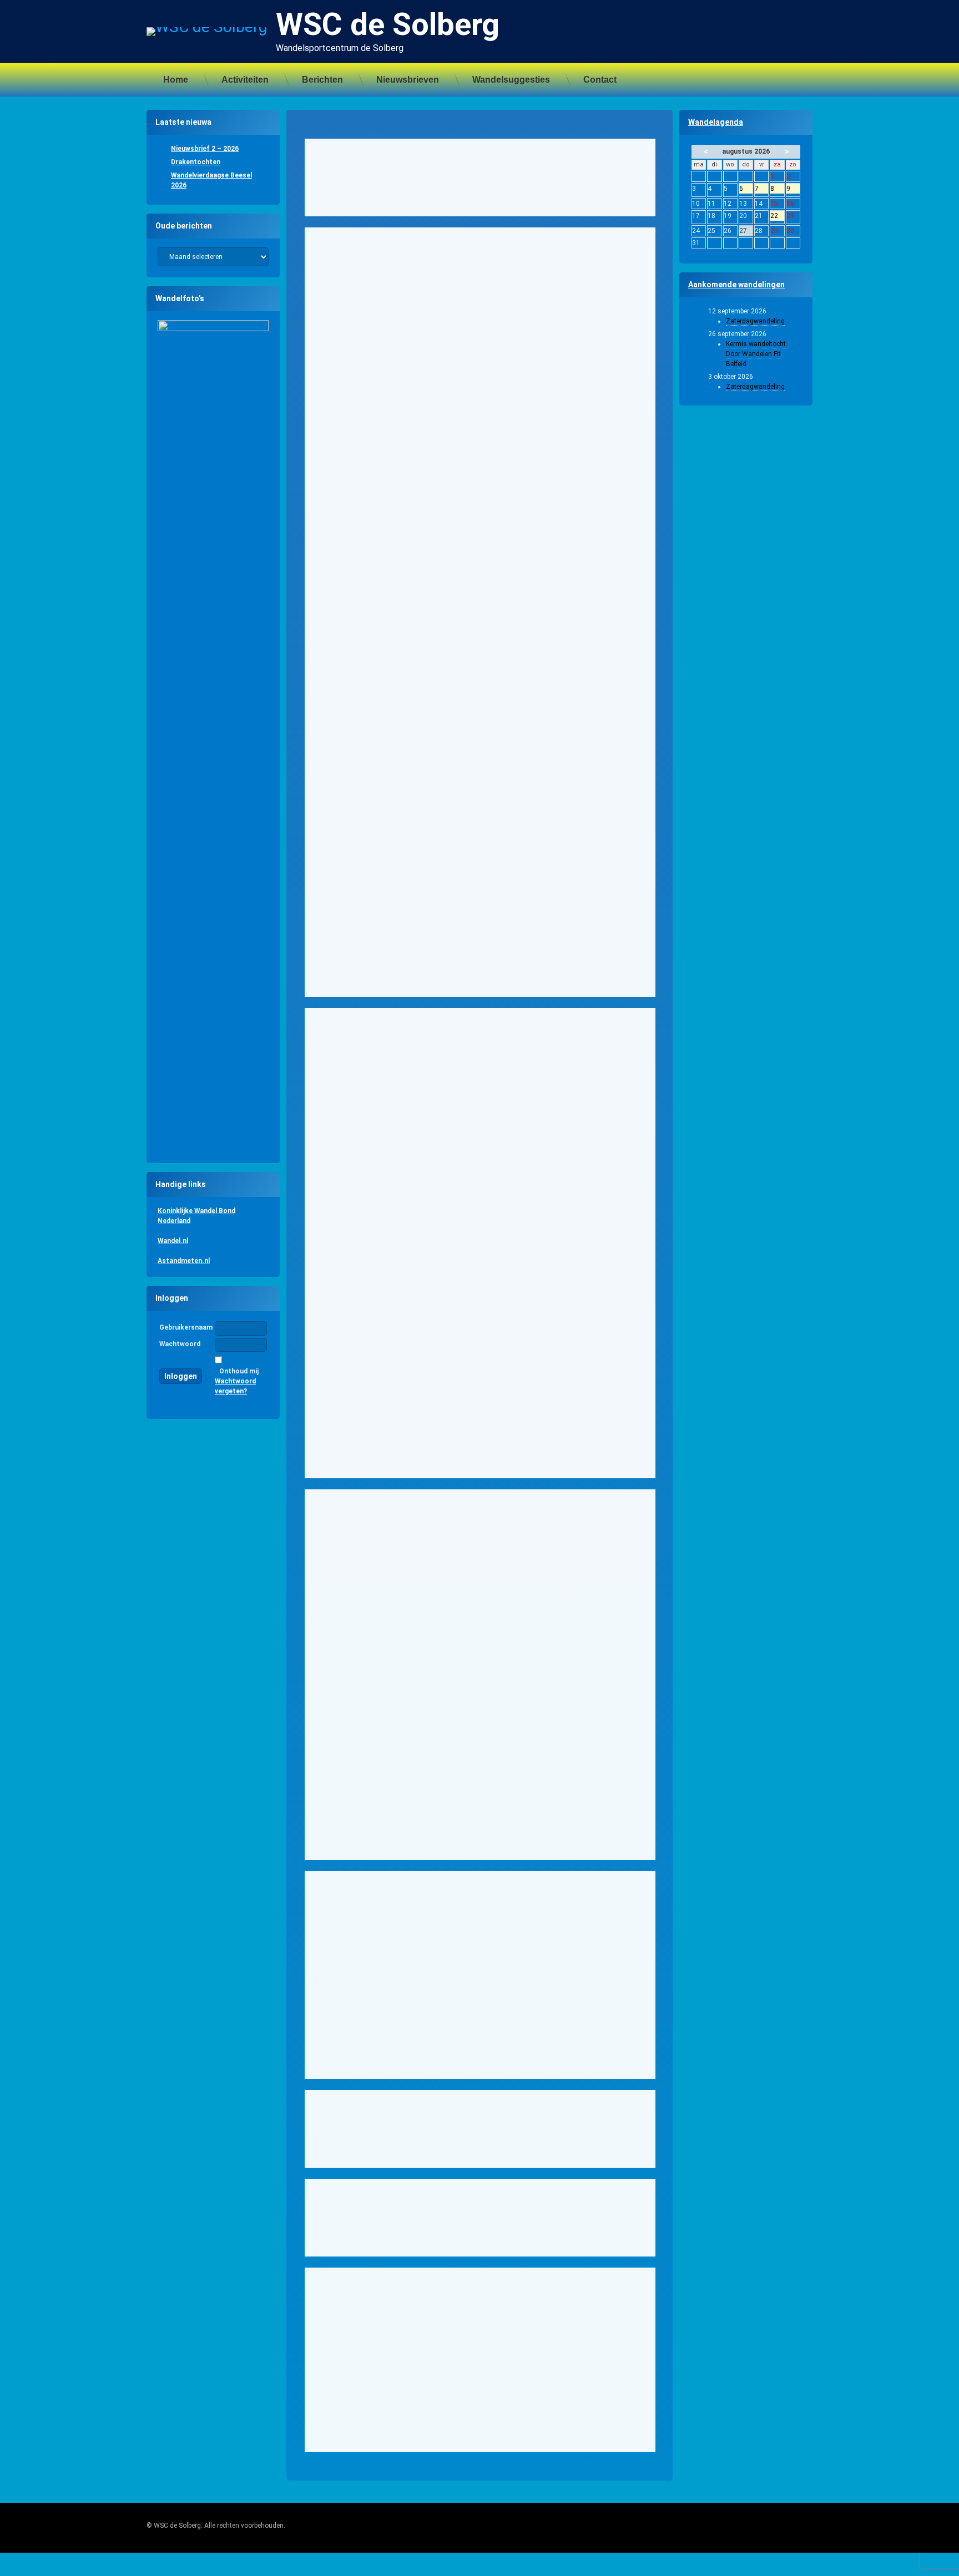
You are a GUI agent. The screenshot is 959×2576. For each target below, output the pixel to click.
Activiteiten (245, 80)
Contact (600, 80)
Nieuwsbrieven (408, 80)
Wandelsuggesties (511, 80)
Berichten (322, 80)
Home (176, 80)
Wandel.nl (173, 1241)
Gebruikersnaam (186, 1327)
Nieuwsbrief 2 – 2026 (205, 149)
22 (777, 216)
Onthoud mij (239, 1371)
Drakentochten (196, 162)
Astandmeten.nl (184, 1261)
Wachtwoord (180, 1344)
